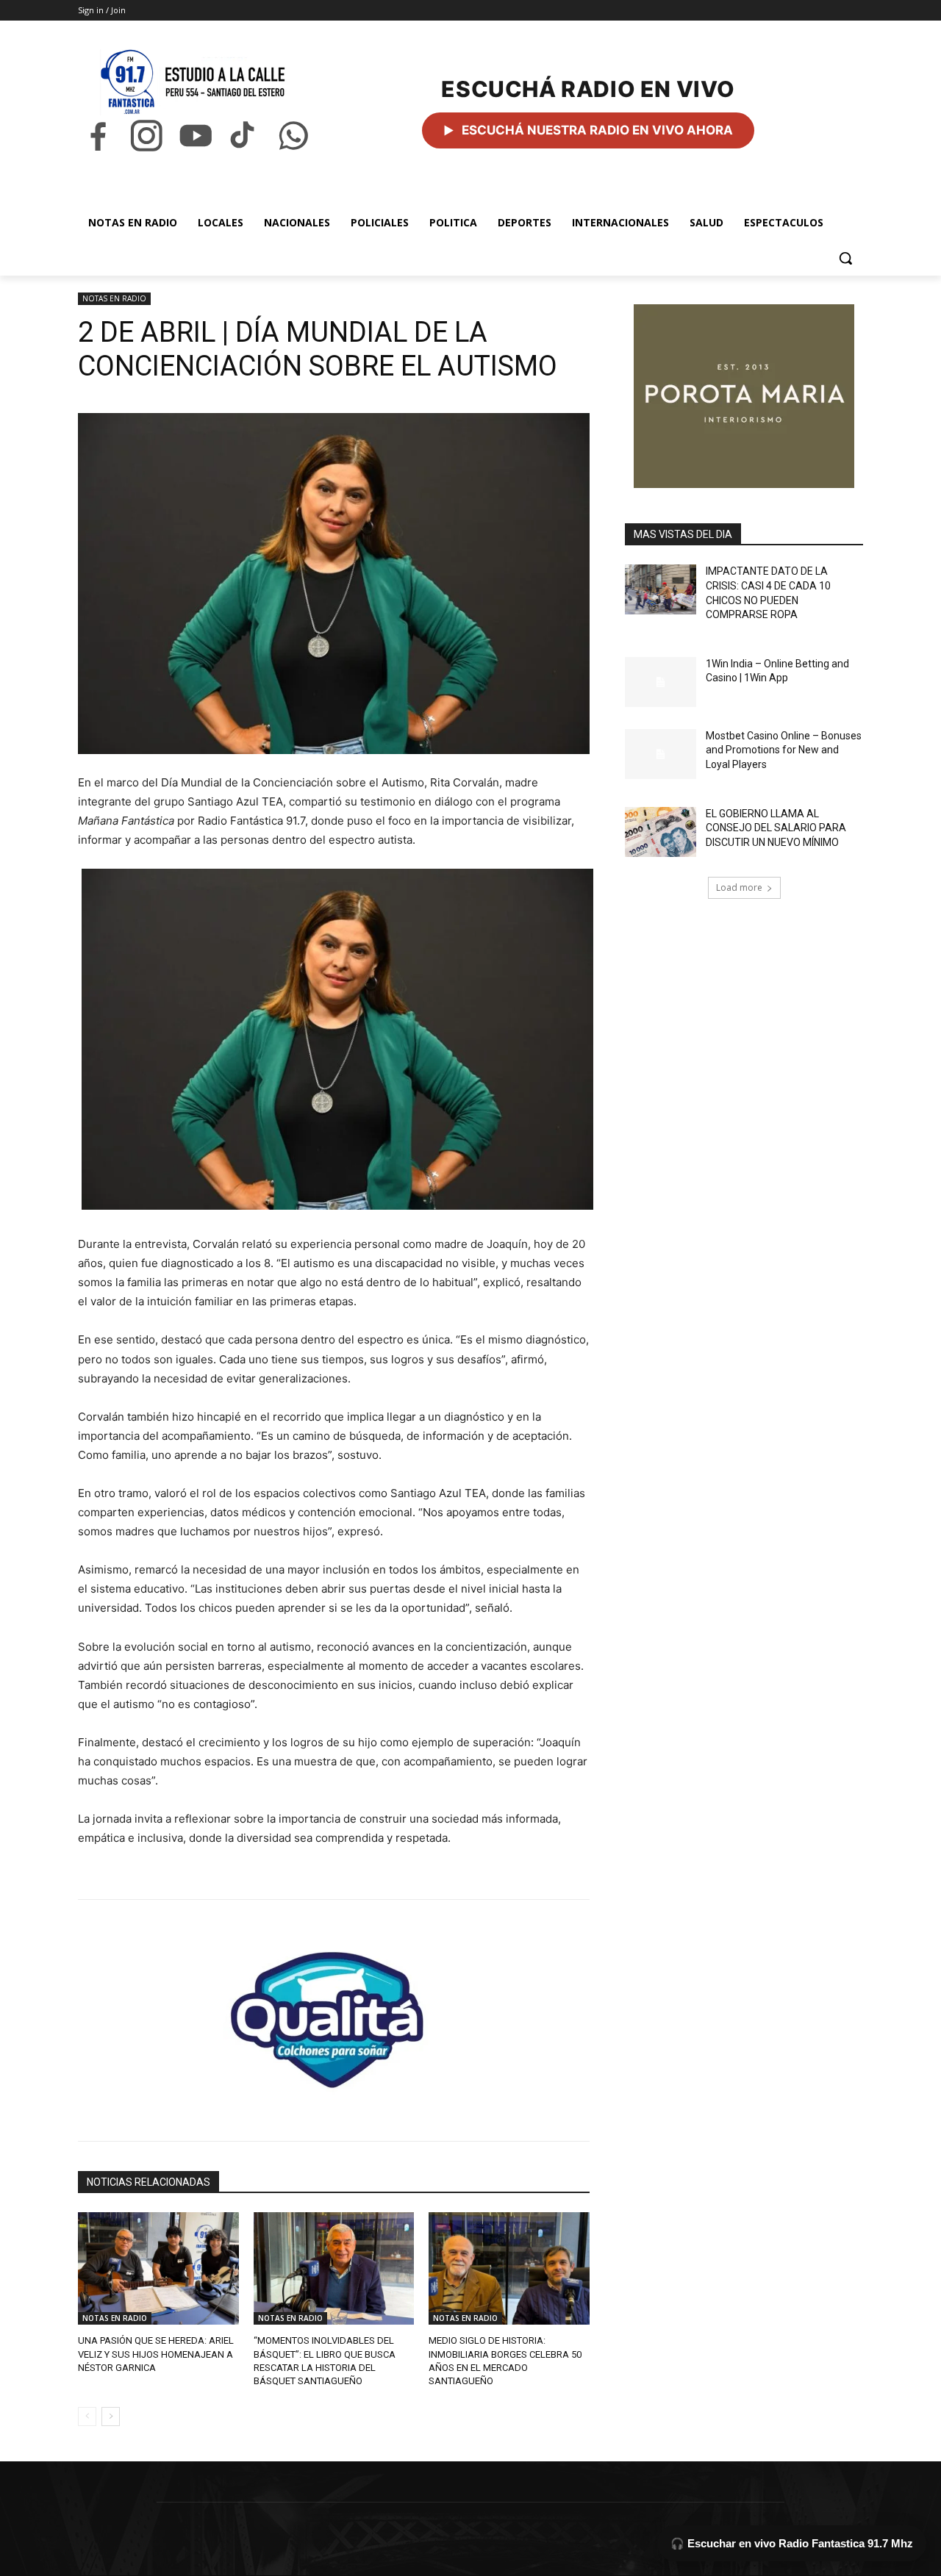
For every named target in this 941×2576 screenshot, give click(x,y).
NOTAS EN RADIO (114, 298)
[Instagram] (146, 136)
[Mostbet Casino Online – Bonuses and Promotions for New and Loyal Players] (661, 754)
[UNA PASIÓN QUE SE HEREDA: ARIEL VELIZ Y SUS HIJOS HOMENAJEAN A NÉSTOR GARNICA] (158, 2268)
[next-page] (111, 2417)
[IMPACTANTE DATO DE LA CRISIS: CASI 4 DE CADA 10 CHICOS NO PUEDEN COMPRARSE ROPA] (661, 589)
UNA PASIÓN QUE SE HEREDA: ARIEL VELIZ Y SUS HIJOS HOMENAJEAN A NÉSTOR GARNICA (156, 2354)
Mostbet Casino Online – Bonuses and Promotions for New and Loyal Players (784, 750)
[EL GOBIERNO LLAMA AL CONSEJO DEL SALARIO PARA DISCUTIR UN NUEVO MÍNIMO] (661, 832)
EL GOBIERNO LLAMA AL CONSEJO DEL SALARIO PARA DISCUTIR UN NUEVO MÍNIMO (776, 828)
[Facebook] (98, 136)
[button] (845, 258)
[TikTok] (244, 136)
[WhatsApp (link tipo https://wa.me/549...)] (293, 136)
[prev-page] (87, 2417)
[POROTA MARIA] (744, 396)
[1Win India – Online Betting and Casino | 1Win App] (661, 682)
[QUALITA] (334, 2014)
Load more (739, 887)
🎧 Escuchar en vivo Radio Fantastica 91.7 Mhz (792, 2543)
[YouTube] (196, 136)
